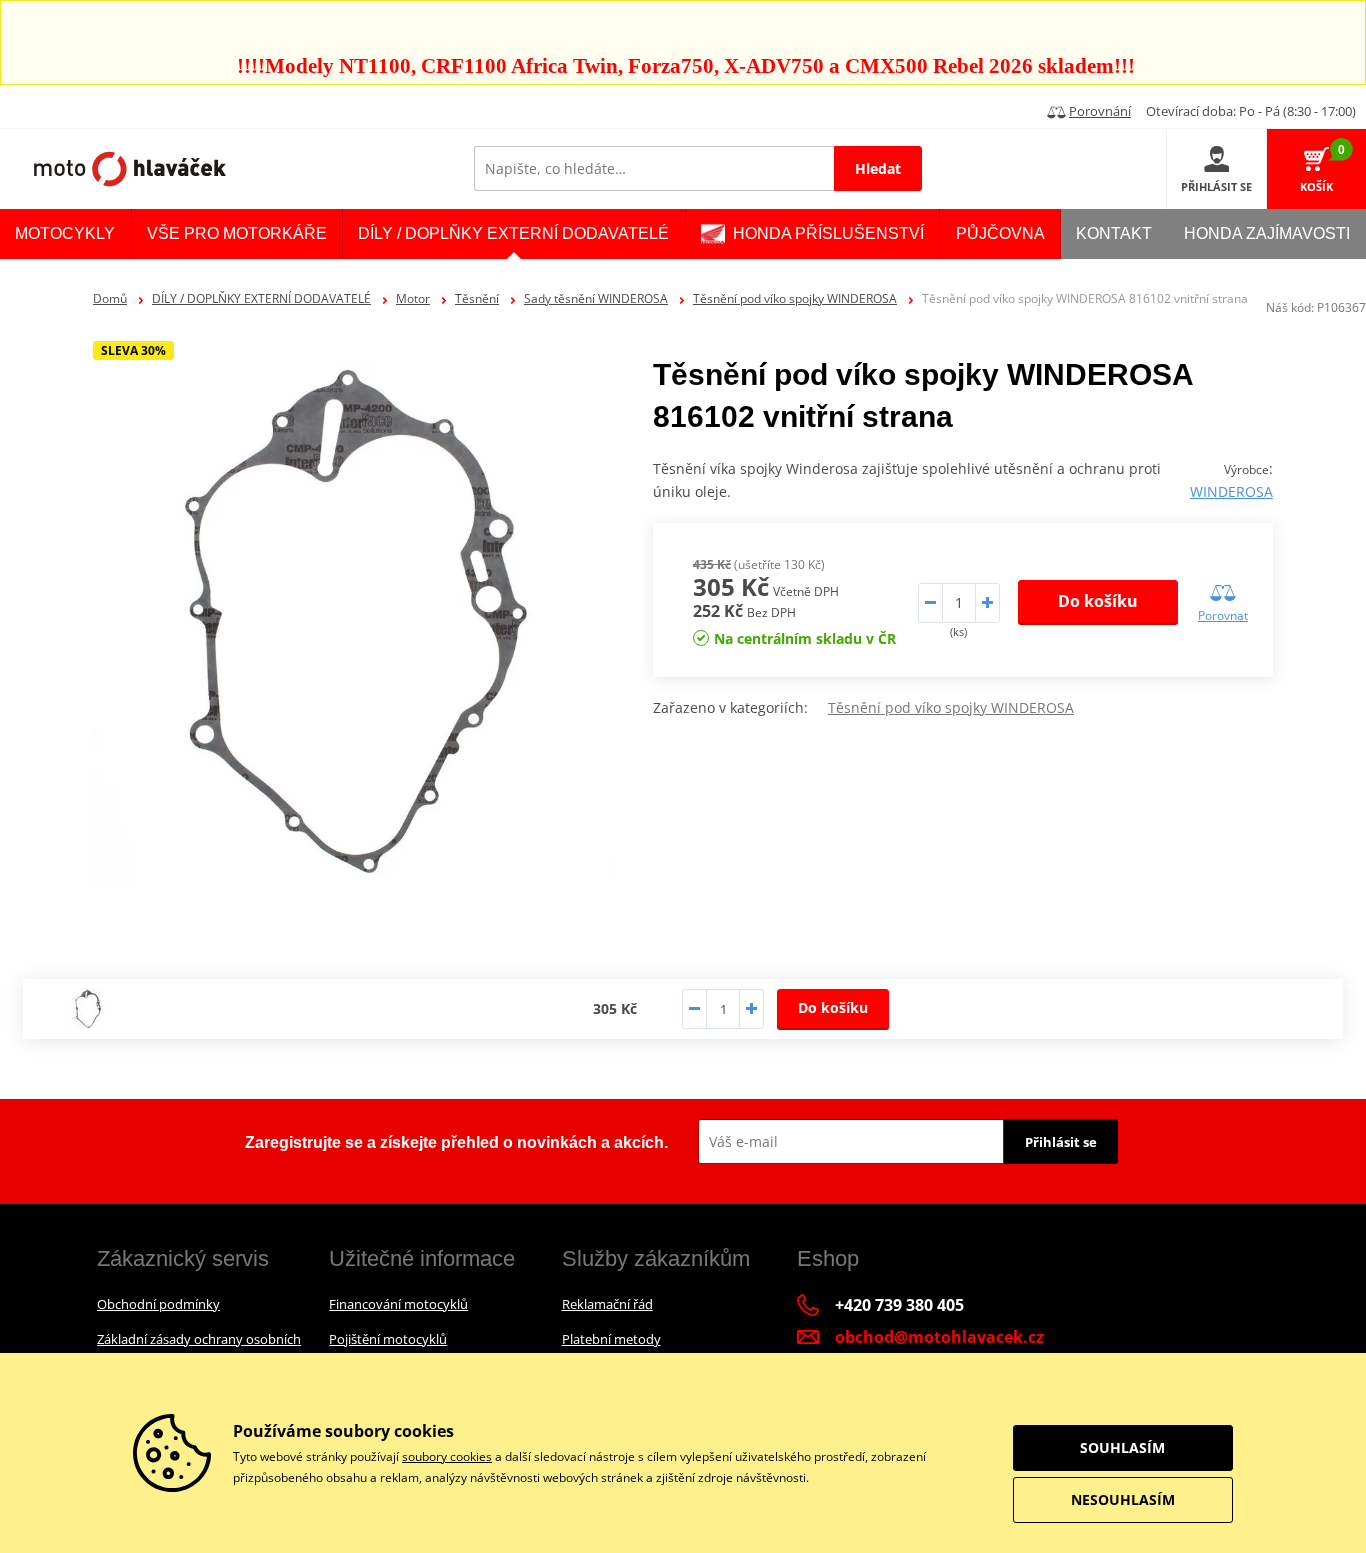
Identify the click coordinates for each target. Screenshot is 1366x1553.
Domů (110, 298)
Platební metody (611, 1339)
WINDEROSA (1231, 491)
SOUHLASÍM (1122, 1447)
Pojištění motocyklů (388, 1339)
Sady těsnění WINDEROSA (596, 298)
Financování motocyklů (398, 1304)
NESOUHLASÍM (1123, 1499)
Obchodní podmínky (158, 1304)
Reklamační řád (607, 1304)
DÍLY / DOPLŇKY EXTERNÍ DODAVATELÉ (261, 298)
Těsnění (477, 298)
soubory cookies (447, 1456)
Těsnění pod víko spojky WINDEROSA (795, 298)
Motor (413, 298)
